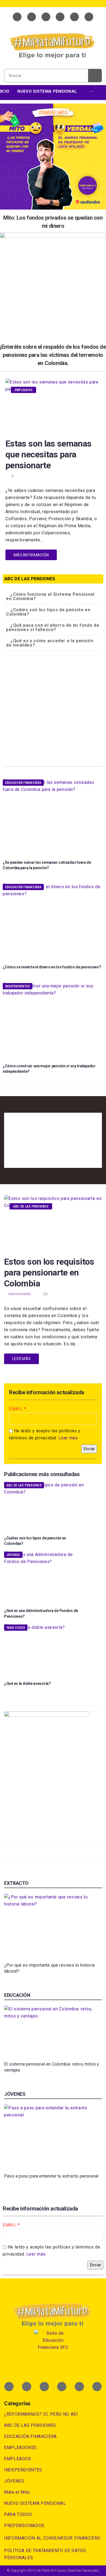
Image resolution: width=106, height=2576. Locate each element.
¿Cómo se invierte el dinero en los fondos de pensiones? (52, 967)
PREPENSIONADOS (24, 2526)
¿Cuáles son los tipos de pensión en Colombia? (48, 612)
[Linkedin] (60, 17)
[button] (53, 597)
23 (46, 1294)
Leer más (68, 1438)
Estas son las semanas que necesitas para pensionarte (49, 454)
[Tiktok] (89, 17)
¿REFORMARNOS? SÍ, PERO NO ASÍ (41, 2414)
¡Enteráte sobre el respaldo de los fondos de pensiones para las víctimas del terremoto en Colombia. (53, 355)
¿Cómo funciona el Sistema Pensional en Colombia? (50, 596)
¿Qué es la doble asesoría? (27, 1683)
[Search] (95, 76)
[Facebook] (17, 17)
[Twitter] (32, 17)
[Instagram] (74, 17)
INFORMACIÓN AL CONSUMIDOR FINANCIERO (52, 2538)
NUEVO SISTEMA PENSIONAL (35, 2503)
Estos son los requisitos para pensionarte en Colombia (49, 1273)
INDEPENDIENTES (18, 986)
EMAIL (16, 1409)
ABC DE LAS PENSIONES (31, 1206)
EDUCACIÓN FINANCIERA (23, 783)
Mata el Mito (17, 2492)
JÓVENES (13, 1555)
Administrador (20, 1294)
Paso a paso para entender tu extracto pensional (51, 2176)
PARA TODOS (16, 1628)
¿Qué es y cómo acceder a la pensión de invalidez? (50, 643)
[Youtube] (46, 17)
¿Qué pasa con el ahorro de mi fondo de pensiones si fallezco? (53, 627)
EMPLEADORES (20, 2448)
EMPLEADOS (24, 390)
